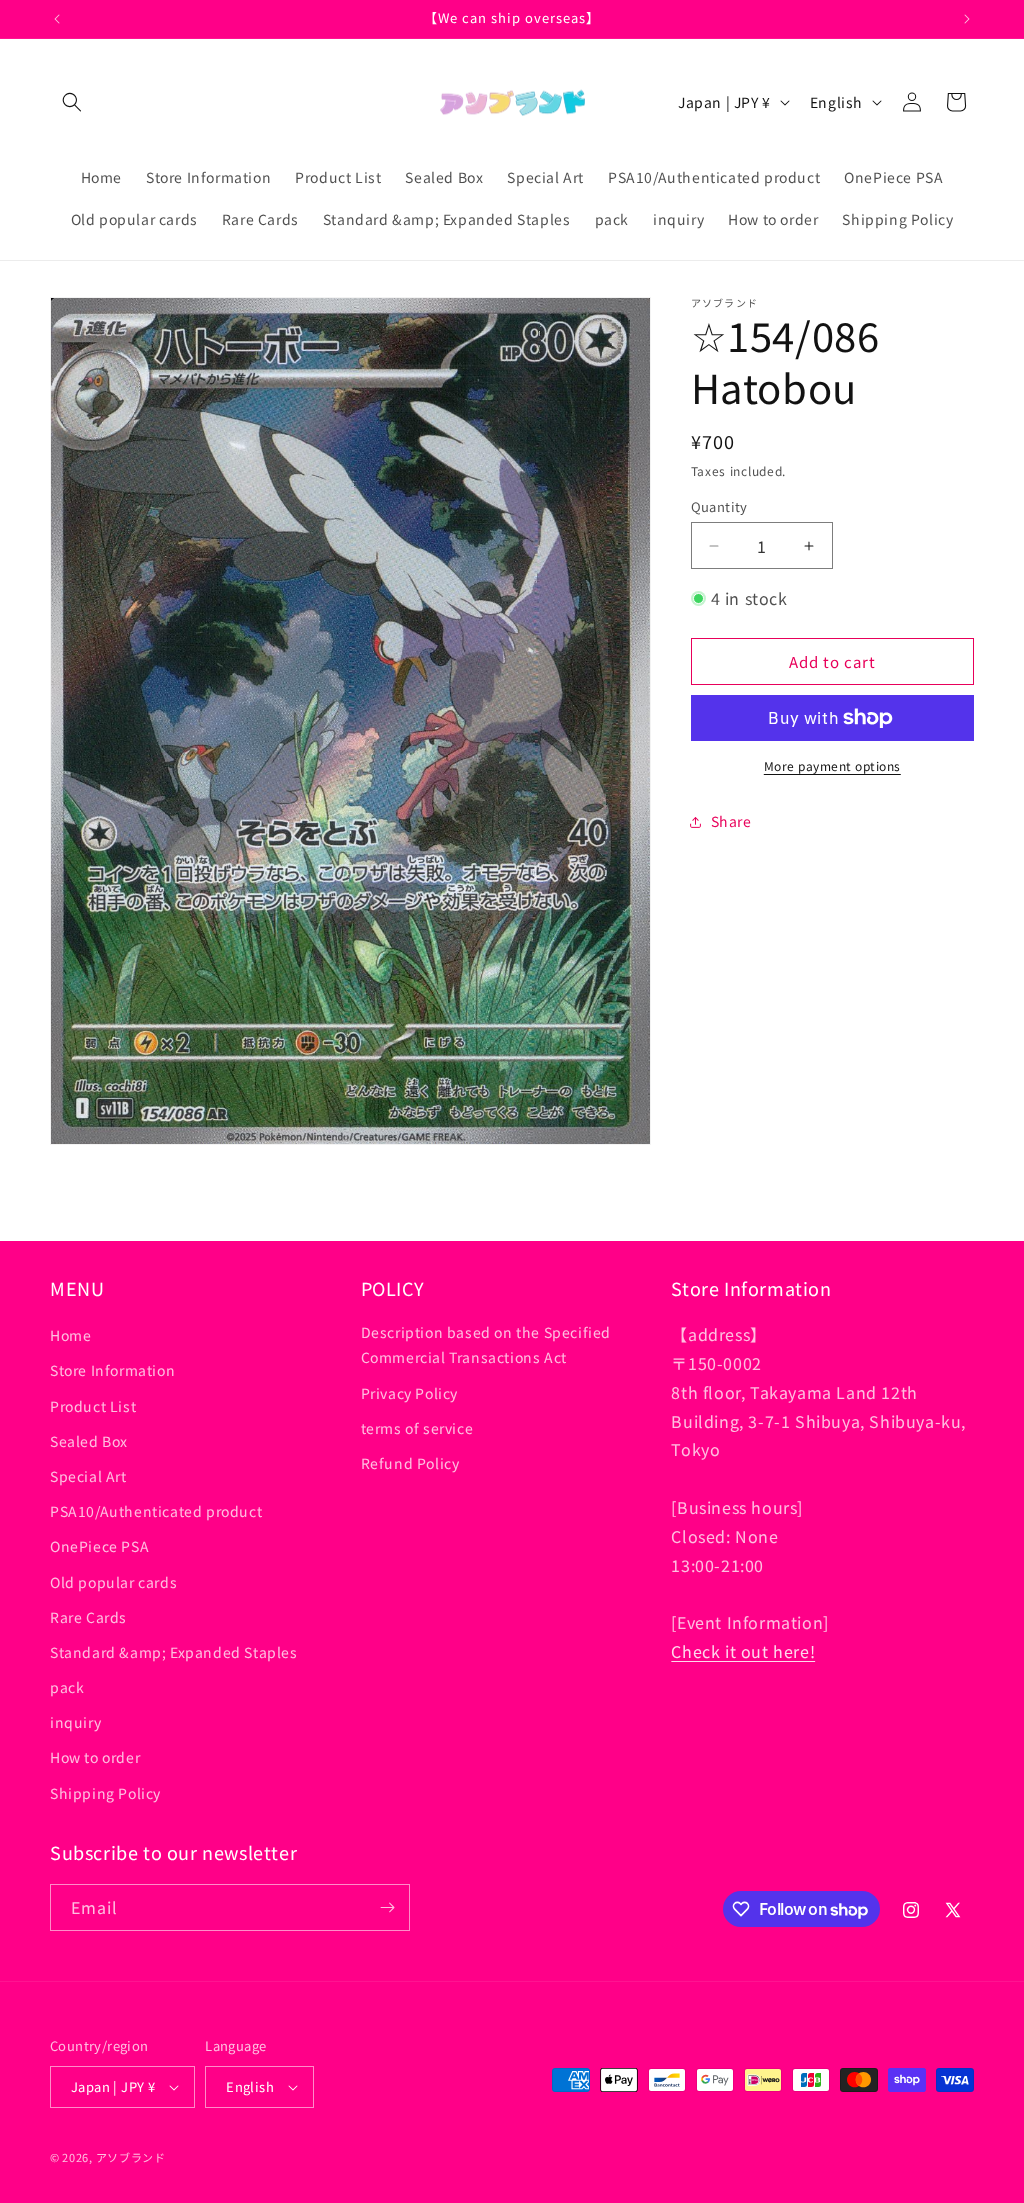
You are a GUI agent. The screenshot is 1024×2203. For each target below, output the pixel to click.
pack (67, 1687)
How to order (95, 1757)
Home (70, 1335)
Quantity (719, 506)
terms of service (417, 1428)
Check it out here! (743, 1651)
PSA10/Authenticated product (156, 1511)
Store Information (112, 1370)
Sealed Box (89, 1441)
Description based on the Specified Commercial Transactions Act (486, 1344)
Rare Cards (88, 1617)
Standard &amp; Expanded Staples (174, 1652)
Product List (93, 1406)
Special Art (88, 1476)
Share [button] (731, 821)
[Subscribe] (387, 1907)
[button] (72, 102)
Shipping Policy (105, 1793)
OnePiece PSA (99, 1546)
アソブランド (131, 2157)
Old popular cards (113, 1582)
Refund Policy (410, 1463)
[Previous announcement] (57, 19)
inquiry (75, 1722)
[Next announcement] (967, 19)
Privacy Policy (409, 1393)
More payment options (832, 765)
